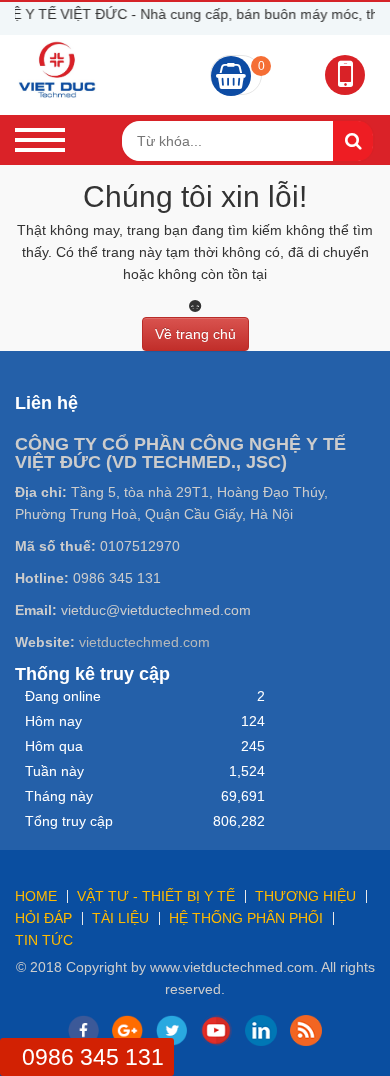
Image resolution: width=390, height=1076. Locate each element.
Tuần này (54, 771)
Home (36, 896)
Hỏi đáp (43, 918)
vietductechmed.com (144, 642)
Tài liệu (120, 918)
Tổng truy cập (69, 821)
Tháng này (59, 796)
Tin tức (44, 940)
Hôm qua (54, 746)
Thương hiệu (305, 896)
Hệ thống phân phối (246, 918)
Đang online (63, 696)
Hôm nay (53, 721)
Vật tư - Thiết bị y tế (156, 896)
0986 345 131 (93, 1057)
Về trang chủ (195, 334)
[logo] (57, 69)
